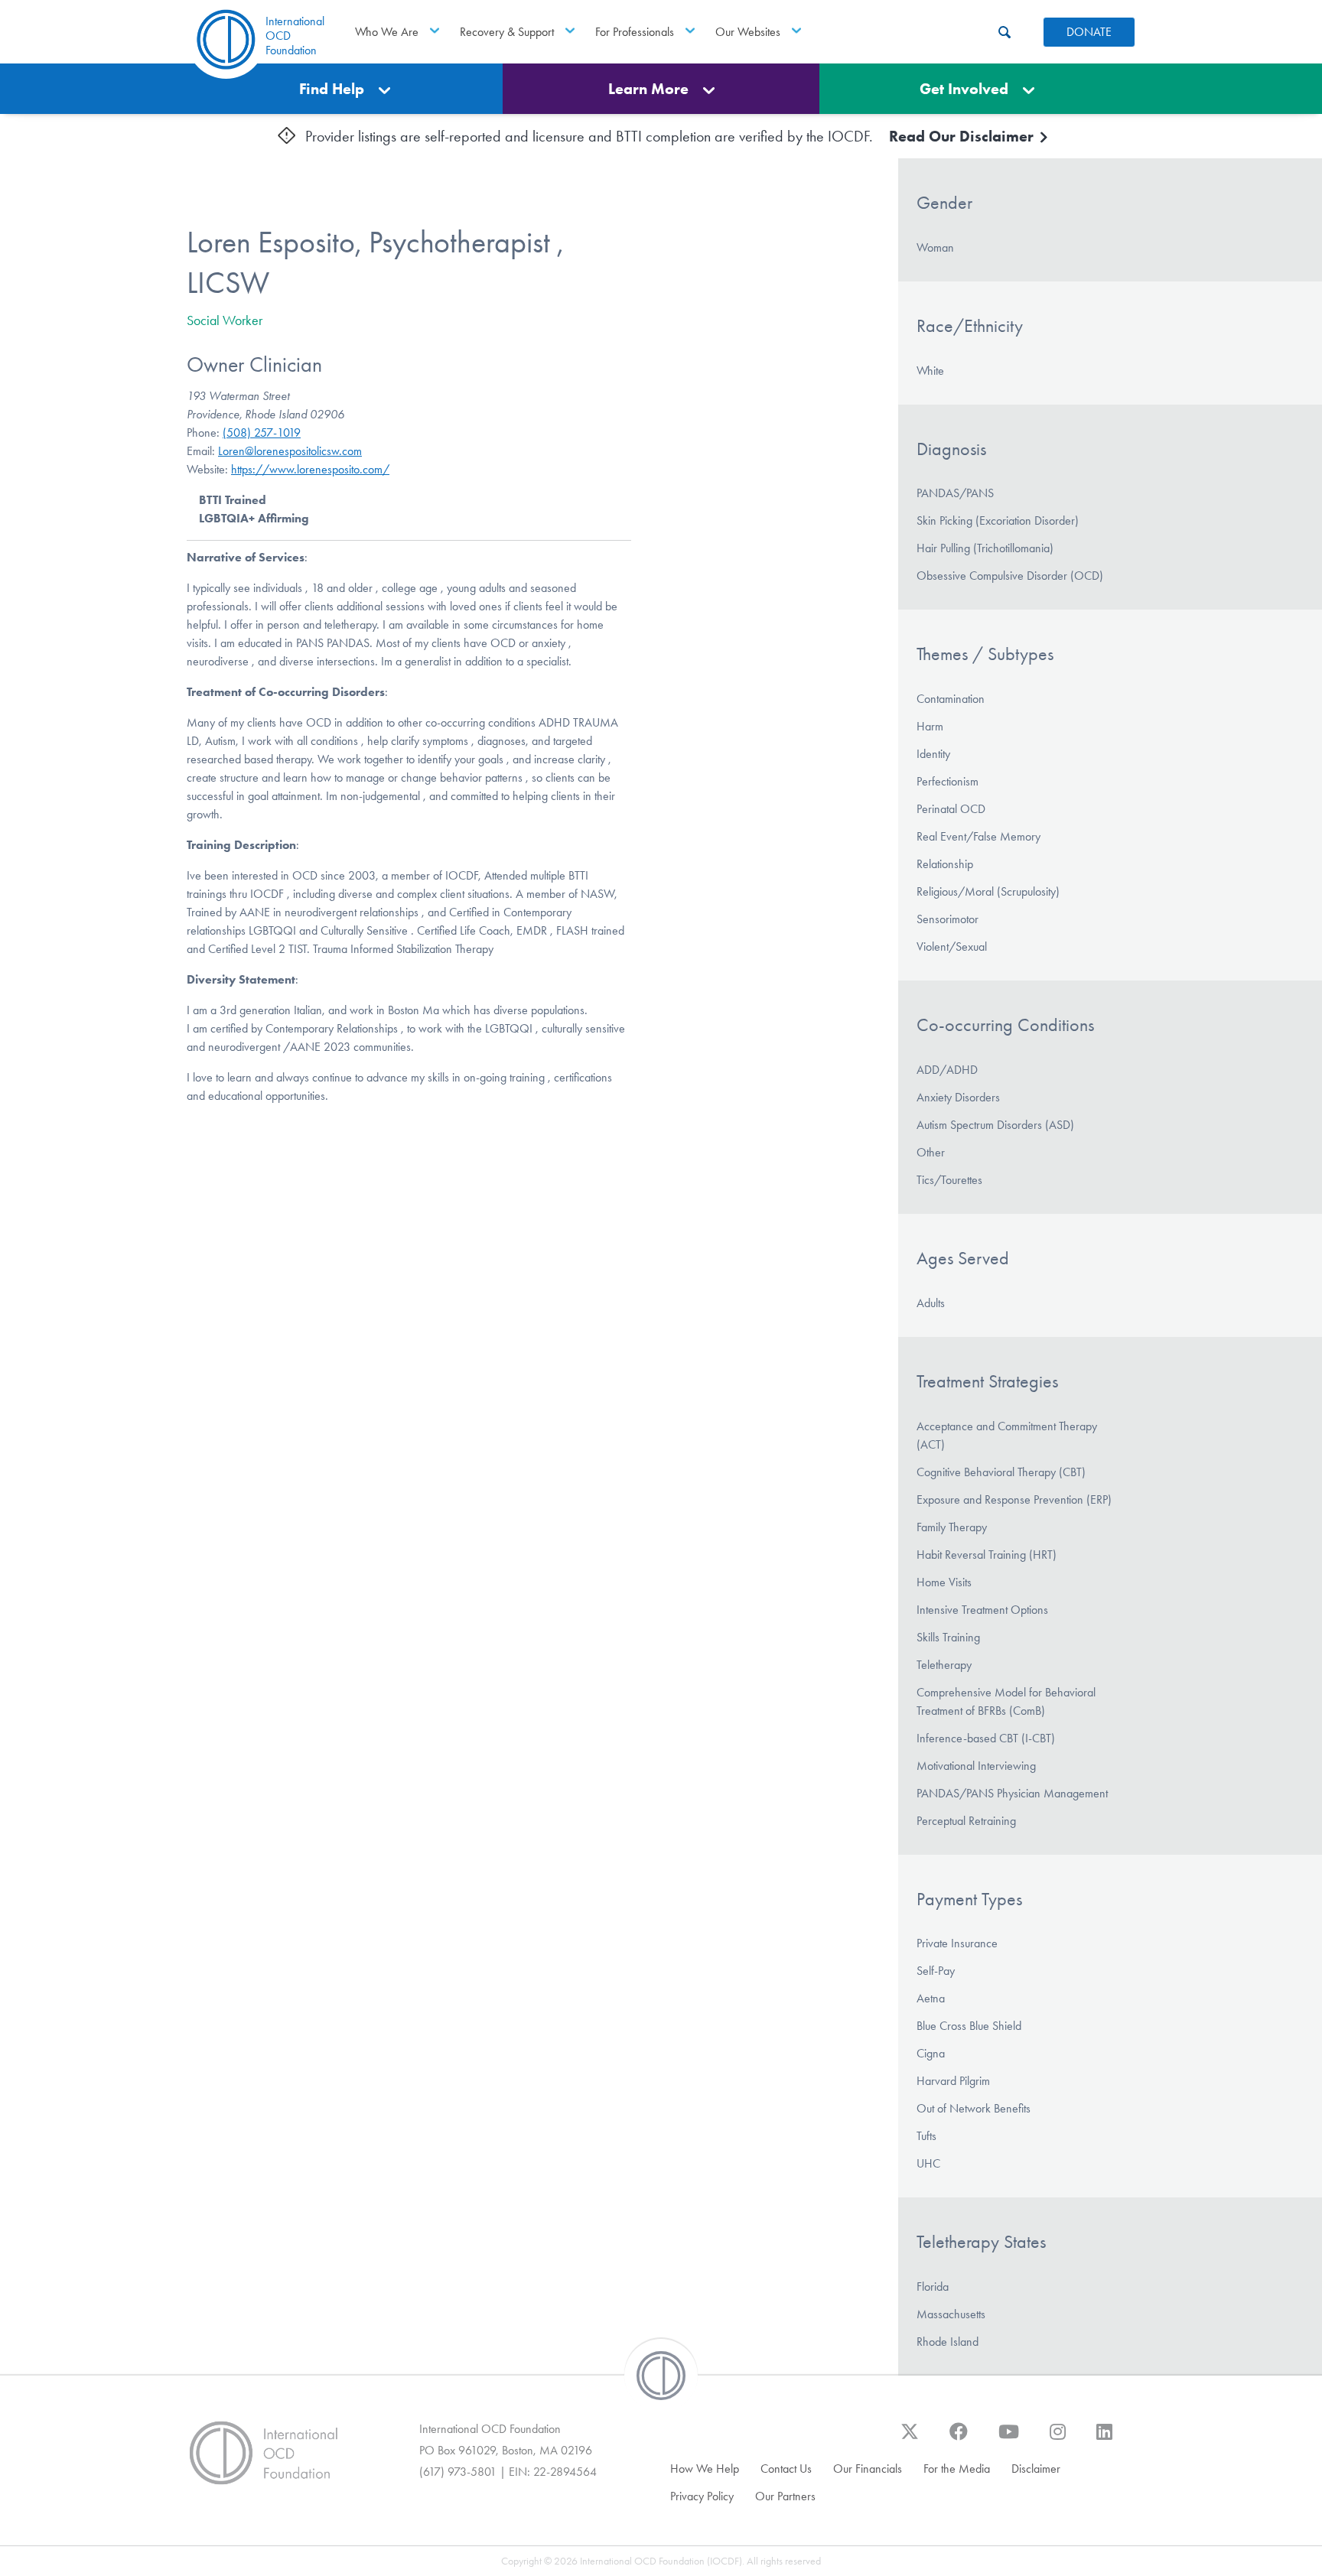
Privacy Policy (702, 2496)
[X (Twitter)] (910, 2439)
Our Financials (868, 2469)
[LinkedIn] (1104, 2439)
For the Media (957, 2469)
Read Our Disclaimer (963, 136)
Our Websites (748, 32)
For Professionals (635, 32)
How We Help (705, 2469)
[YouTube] (1009, 2439)
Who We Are (387, 32)
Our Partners (785, 2496)
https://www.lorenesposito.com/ (310, 469)
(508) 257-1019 (262, 433)
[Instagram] (1058, 2439)
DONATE (1089, 32)
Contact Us (786, 2469)
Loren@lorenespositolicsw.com (290, 451)
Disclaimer (1036, 2469)
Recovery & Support (507, 32)
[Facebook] (959, 2439)
